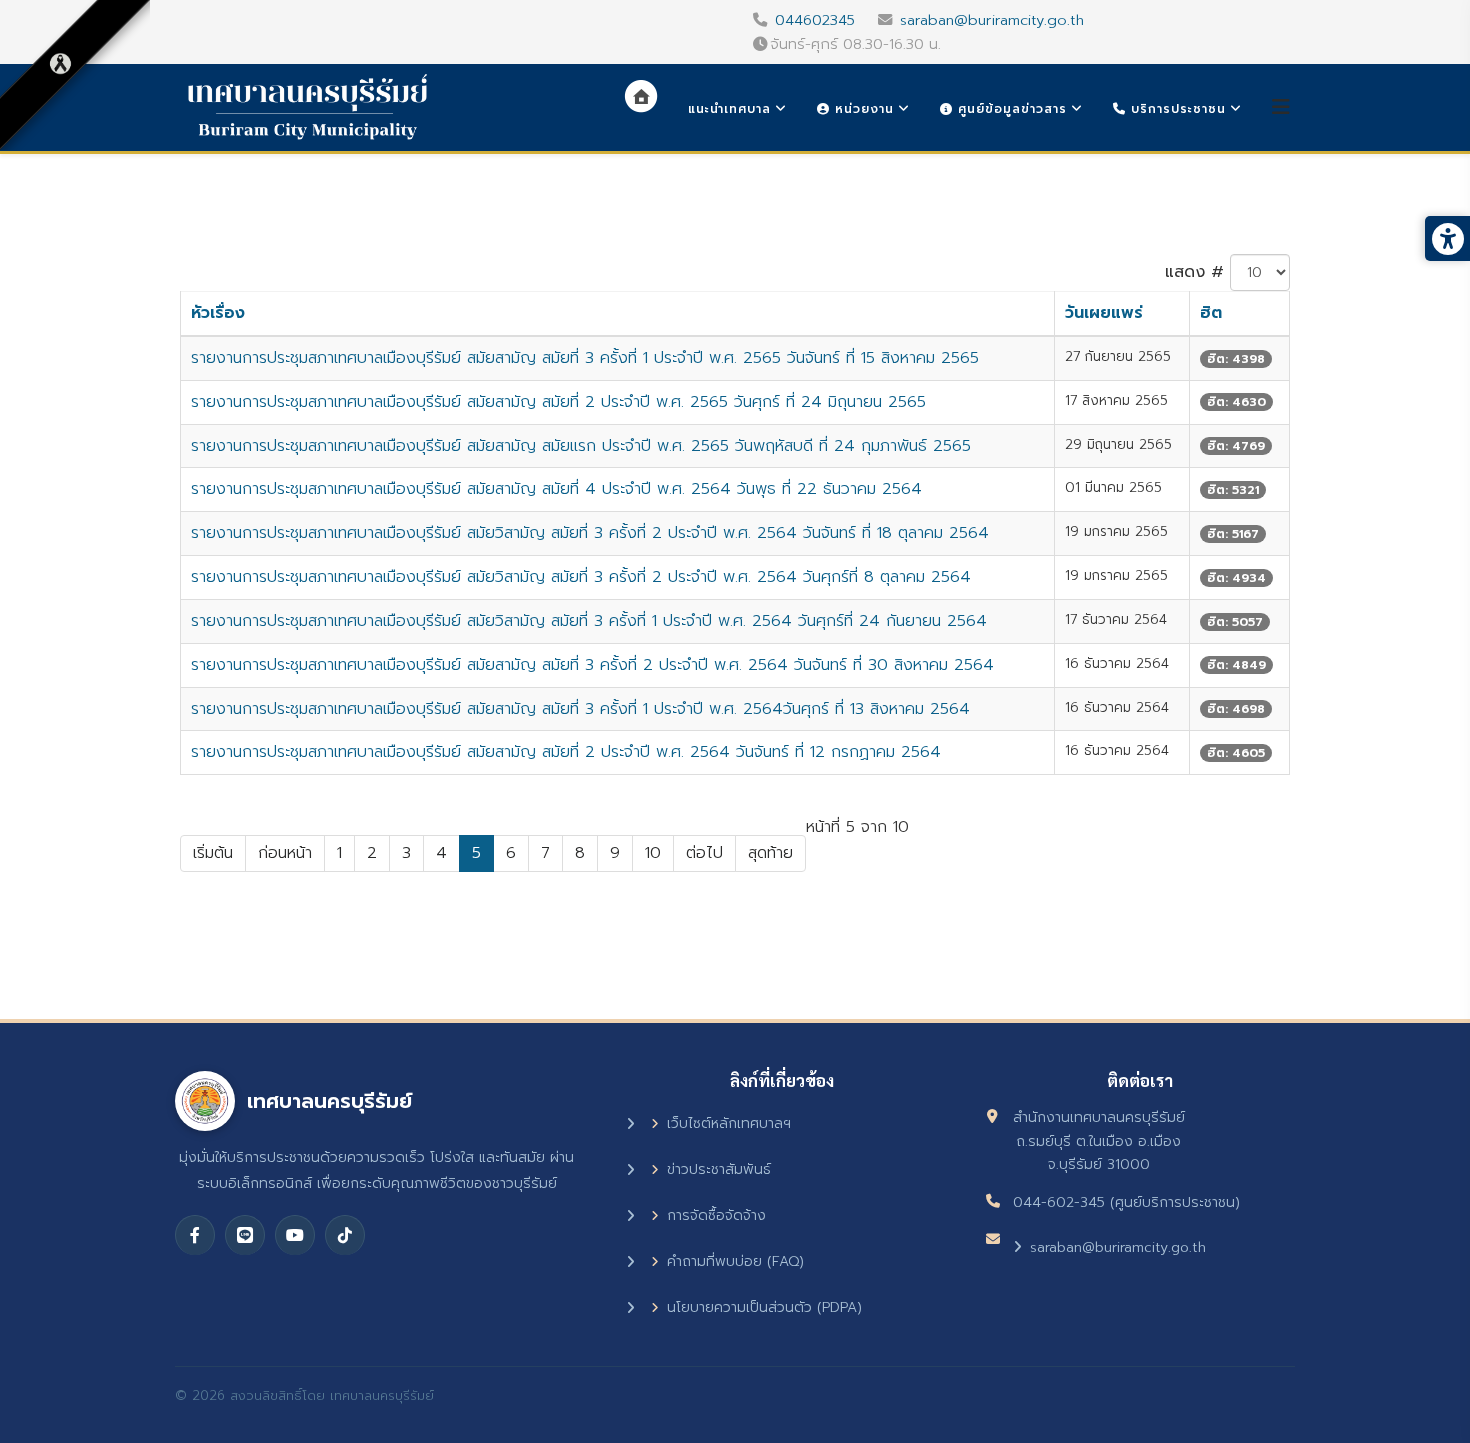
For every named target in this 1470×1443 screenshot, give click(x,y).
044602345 (815, 20)
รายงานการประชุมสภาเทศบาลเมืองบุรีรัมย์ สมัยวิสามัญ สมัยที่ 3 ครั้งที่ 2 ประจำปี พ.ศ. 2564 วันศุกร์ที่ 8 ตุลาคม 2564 (581, 577)
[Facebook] (195, 1235)
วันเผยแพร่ (1104, 313)
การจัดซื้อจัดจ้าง (716, 1215)
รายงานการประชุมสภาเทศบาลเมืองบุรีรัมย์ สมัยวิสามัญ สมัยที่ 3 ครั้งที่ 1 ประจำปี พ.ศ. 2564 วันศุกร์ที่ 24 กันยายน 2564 (589, 621)
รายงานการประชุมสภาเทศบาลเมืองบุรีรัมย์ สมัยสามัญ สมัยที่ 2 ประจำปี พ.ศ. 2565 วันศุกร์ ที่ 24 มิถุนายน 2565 (558, 402)
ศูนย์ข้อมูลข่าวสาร (1010, 109)
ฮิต (1211, 313)
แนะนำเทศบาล (729, 109)
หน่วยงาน (862, 109)
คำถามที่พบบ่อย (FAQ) (735, 1261)
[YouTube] (295, 1235)
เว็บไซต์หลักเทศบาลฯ (729, 1123)
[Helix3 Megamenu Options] (1281, 107)
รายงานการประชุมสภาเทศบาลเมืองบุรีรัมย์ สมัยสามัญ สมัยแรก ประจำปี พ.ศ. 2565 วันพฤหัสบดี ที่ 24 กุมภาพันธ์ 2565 (581, 446)
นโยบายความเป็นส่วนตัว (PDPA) (764, 1307)
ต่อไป (704, 853)
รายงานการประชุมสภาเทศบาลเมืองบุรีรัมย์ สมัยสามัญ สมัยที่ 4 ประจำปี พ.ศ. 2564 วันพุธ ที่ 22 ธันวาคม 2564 (556, 489)
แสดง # (1194, 272)
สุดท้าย (770, 853)
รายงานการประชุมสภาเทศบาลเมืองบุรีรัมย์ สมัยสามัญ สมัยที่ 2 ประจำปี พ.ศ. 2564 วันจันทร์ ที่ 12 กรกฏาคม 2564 (566, 752)
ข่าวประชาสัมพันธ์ (719, 1169)
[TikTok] (345, 1235)
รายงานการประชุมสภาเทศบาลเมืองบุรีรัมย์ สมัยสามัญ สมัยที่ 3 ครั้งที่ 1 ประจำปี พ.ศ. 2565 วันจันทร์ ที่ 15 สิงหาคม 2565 (585, 358)
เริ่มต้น (213, 853)
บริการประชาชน (1176, 109)
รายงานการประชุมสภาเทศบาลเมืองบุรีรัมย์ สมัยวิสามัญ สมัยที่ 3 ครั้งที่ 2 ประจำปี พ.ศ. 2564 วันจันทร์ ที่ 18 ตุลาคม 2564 (590, 533)
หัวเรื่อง (218, 313)
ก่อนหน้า (285, 853)
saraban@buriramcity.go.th (992, 20)
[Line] (245, 1235)
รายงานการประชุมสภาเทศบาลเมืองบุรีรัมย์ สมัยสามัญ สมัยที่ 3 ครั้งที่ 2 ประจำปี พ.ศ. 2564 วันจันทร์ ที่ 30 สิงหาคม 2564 (592, 665)
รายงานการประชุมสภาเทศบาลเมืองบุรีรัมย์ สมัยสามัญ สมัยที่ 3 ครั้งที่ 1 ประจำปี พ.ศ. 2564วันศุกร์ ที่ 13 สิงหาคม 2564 (580, 709)
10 (653, 853)
